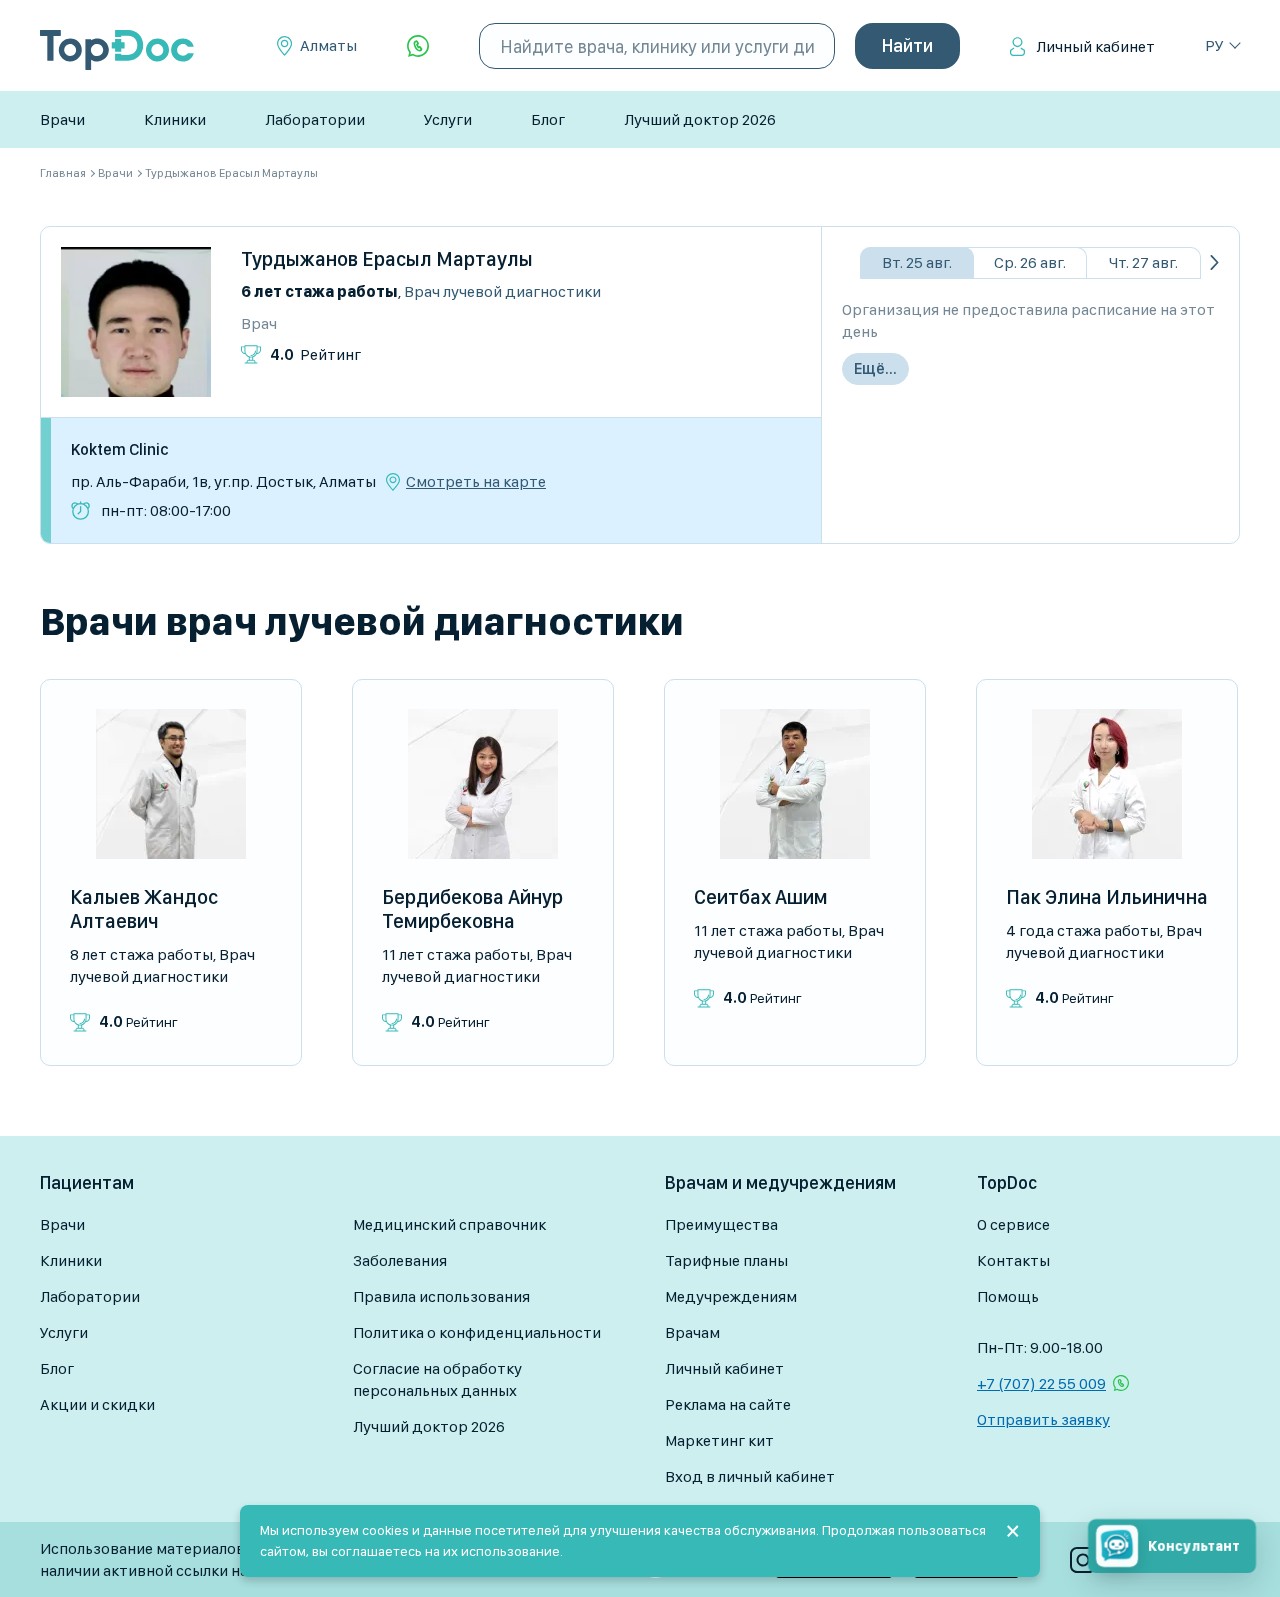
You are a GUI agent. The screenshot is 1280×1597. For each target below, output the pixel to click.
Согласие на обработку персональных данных (437, 1379)
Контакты (1013, 1260)
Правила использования (441, 1296)
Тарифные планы (726, 1260)
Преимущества (721, 1224)
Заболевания (400, 1260)
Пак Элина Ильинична (1107, 897)
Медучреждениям (731, 1296)
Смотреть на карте (476, 482)
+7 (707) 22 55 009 (1041, 1383)
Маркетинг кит (719, 1440)
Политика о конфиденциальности (477, 1332)
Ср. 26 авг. (1030, 262)
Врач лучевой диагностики (502, 291)
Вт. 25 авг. (917, 262)
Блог (548, 119)
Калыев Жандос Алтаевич (144, 909)
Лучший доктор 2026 (700, 119)
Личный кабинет (1095, 46)
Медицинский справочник (449, 1224)
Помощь (1008, 1296)
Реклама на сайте (728, 1404)
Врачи (62, 119)
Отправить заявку (1043, 1419)
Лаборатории (315, 119)
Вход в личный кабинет (750, 1476)
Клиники (175, 119)
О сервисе (1013, 1224)
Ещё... (875, 368)
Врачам (692, 1332)
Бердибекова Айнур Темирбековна (472, 909)
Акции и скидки (97, 1404)
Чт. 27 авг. (1143, 262)
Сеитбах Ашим (761, 897)
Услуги (448, 119)
